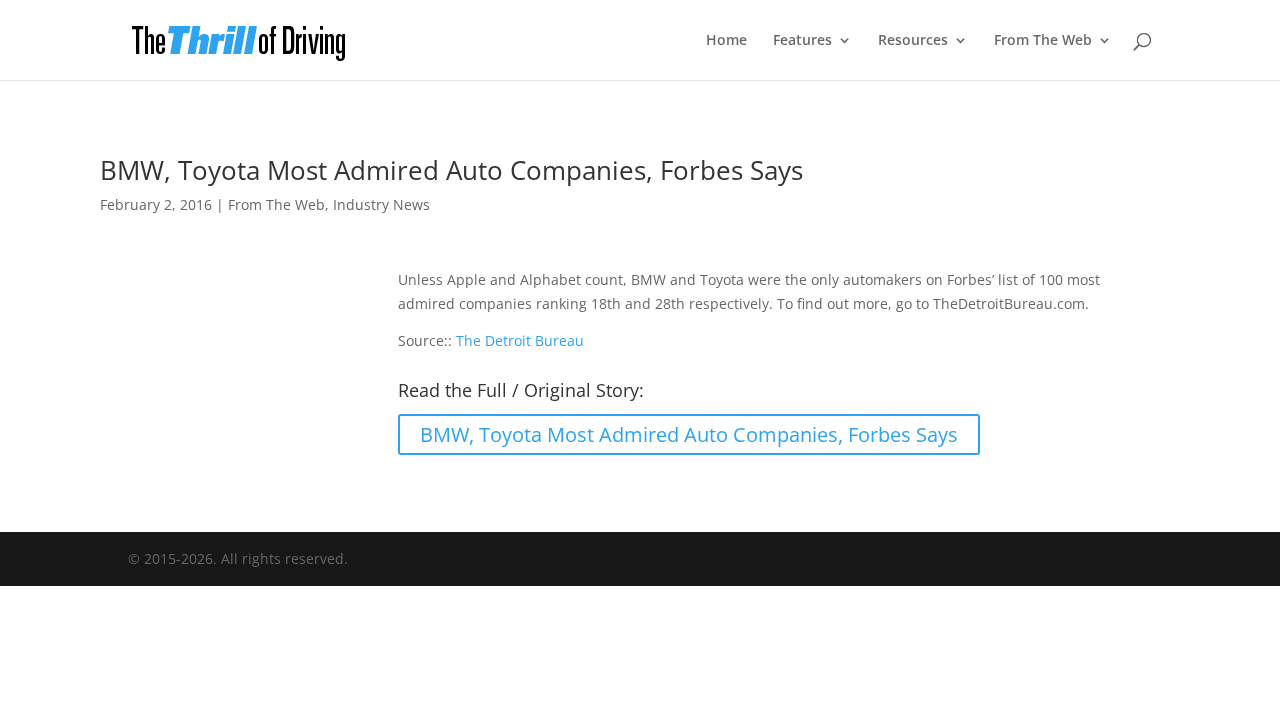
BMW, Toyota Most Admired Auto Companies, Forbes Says (689, 434)
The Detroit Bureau (520, 340)
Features (802, 41)
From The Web (1043, 41)
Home (726, 41)
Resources (913, 41)
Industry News (381, 204)
